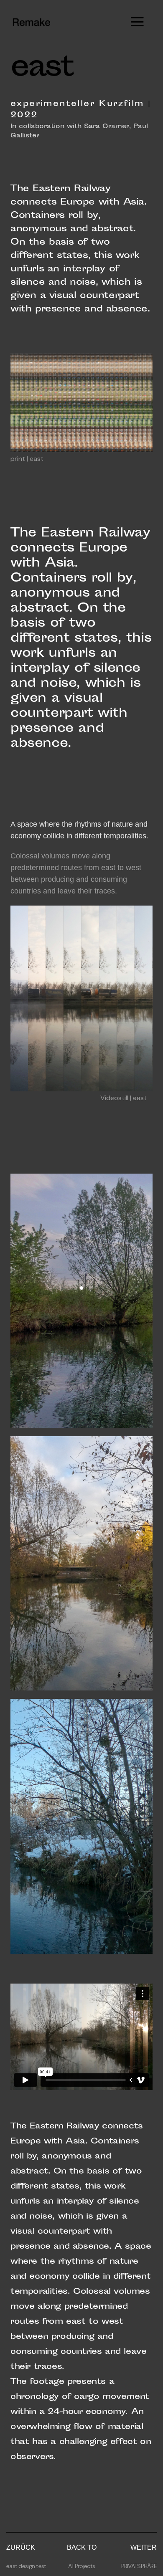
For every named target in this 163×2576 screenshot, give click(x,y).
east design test (26, 2566)
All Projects (81, 2566)
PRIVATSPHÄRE (139, 2566)
